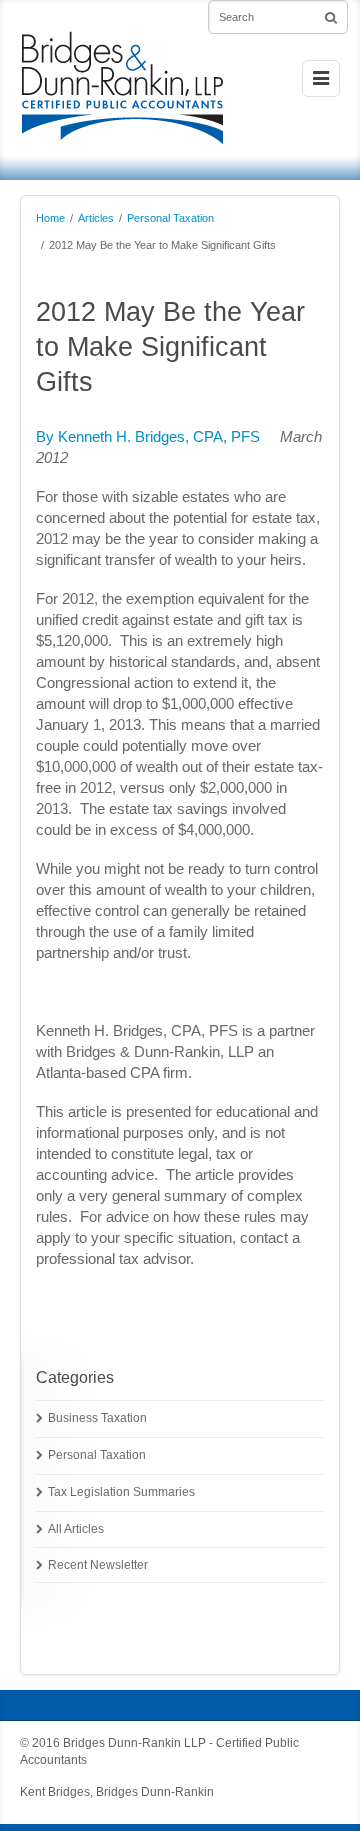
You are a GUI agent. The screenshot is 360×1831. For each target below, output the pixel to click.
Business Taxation (97, 1418)
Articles (96, 218)
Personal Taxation (170, 218)
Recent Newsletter (98, 1565)
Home (50, 218)
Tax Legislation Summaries (121, 1492)
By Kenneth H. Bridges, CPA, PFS (148, 436)
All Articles (76, 1529)
